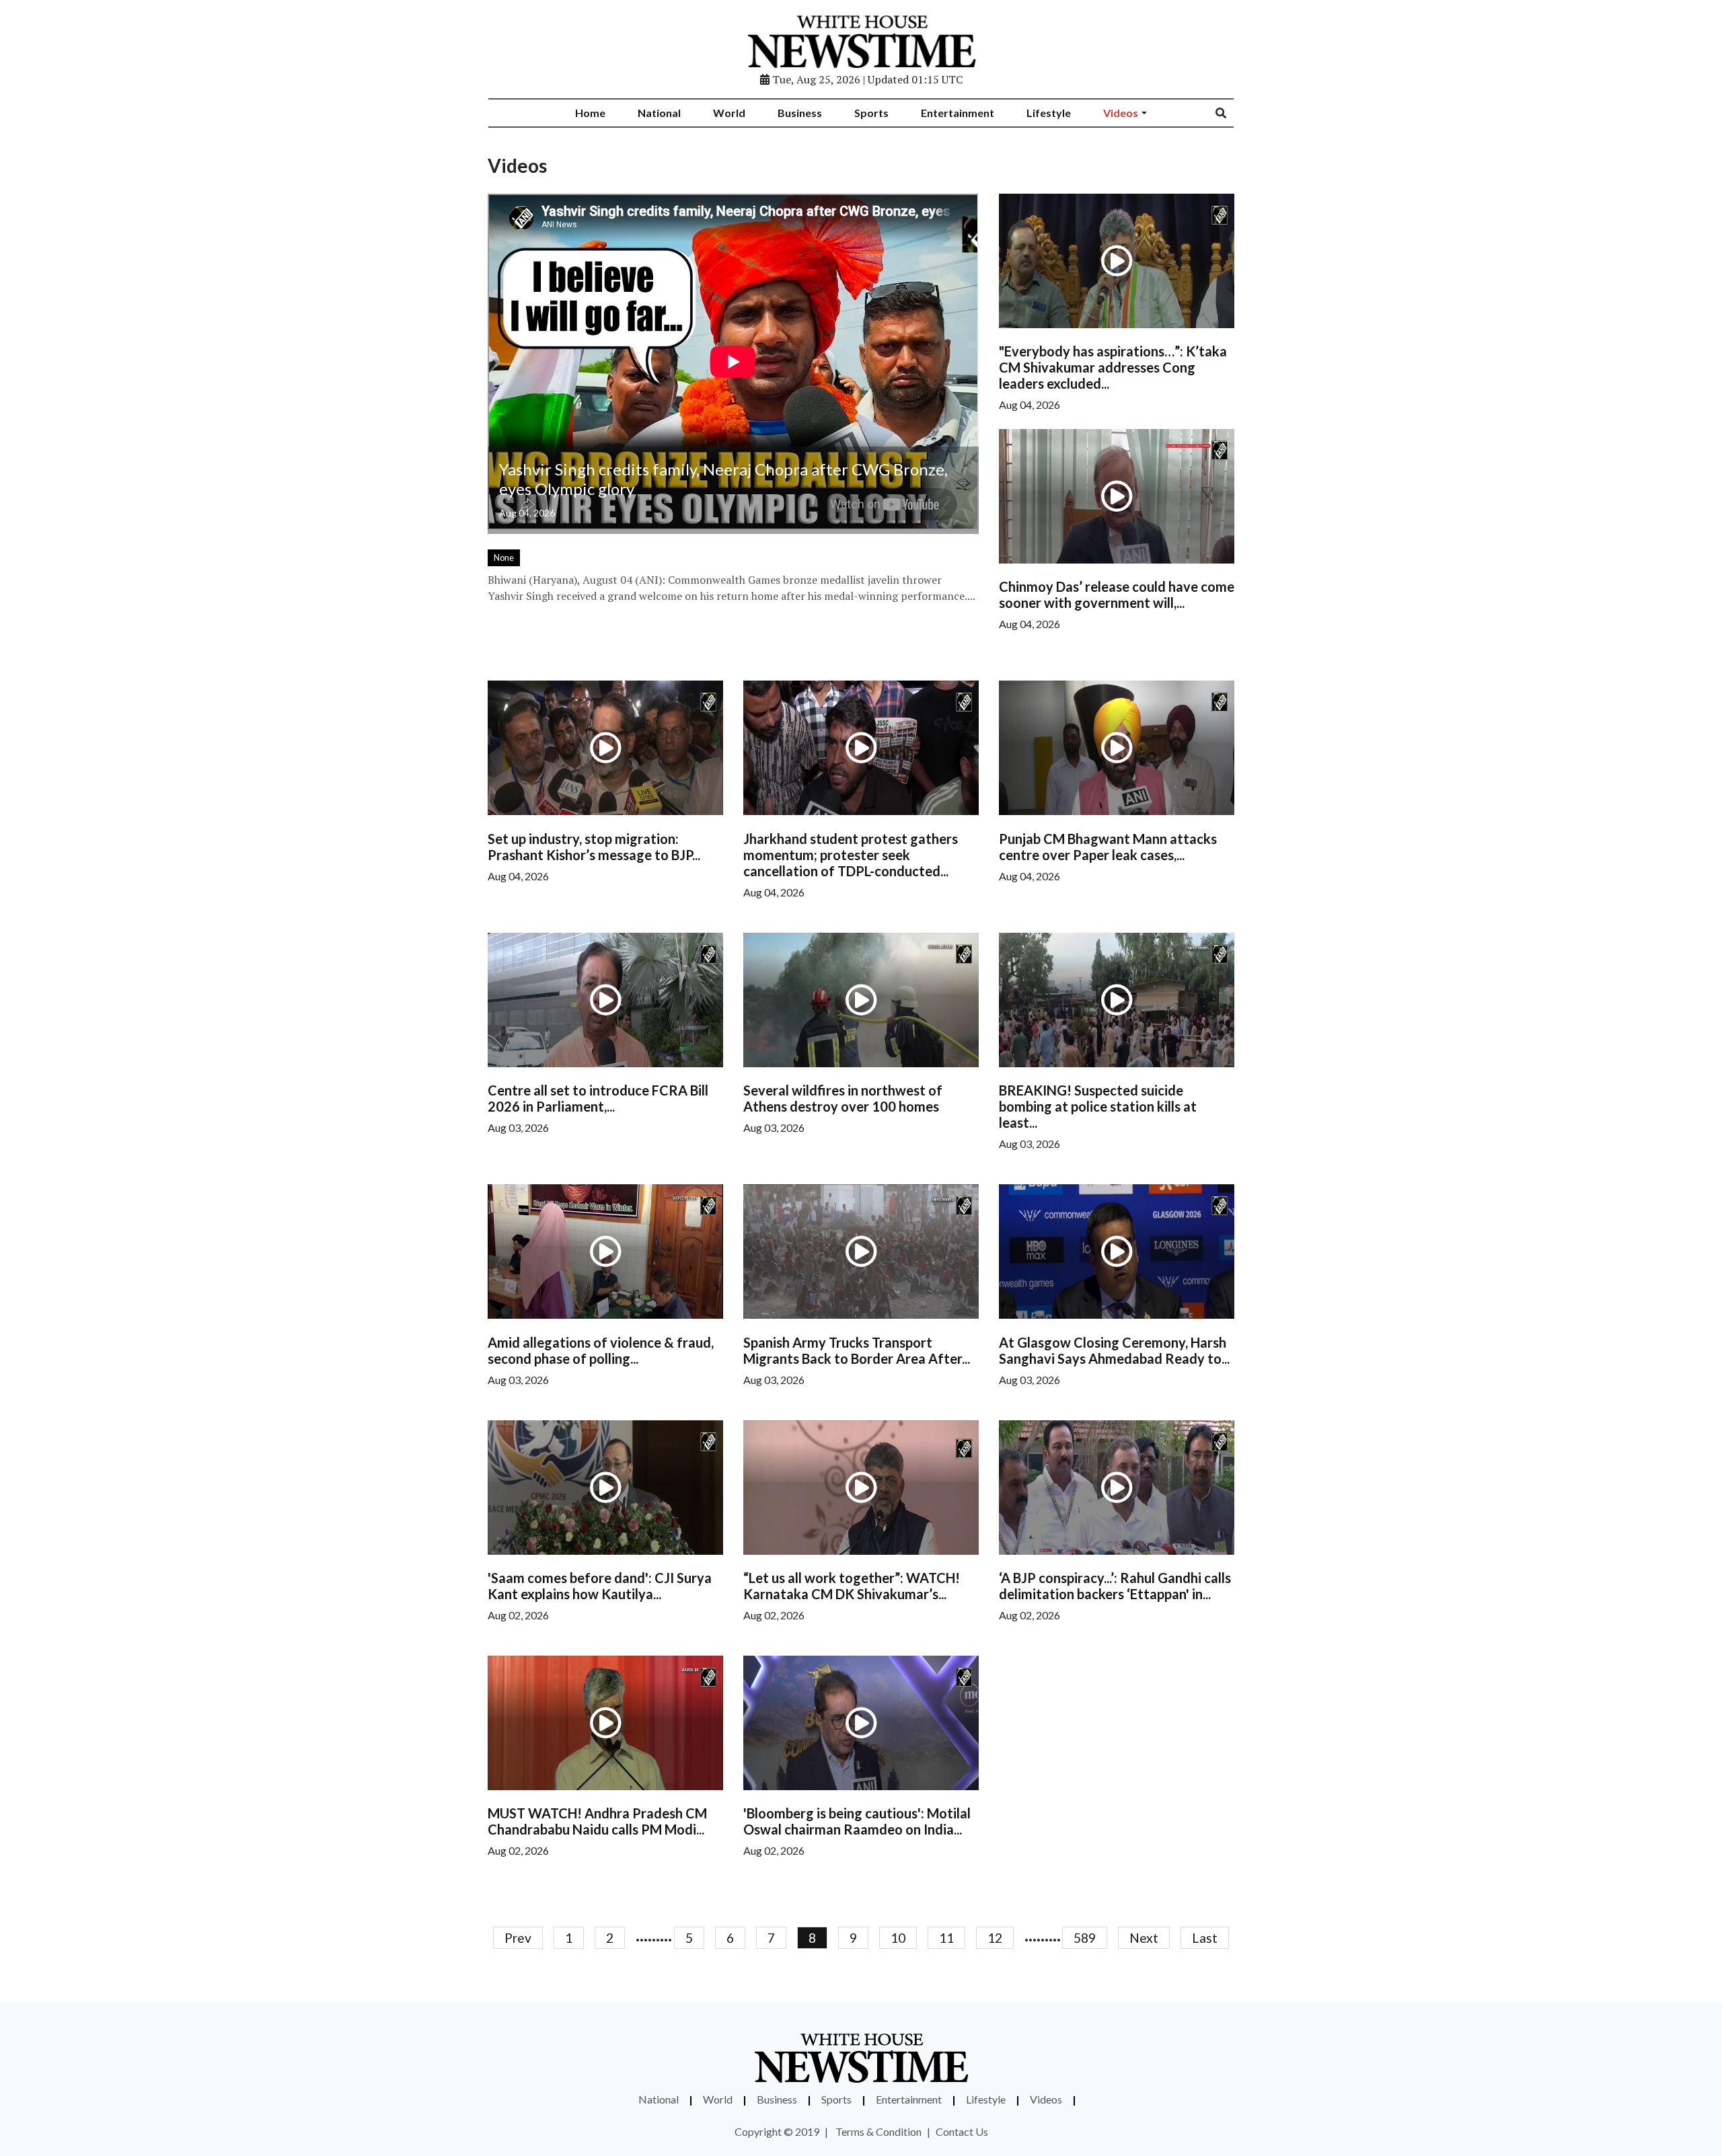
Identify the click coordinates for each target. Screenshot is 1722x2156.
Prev (518, 1938)
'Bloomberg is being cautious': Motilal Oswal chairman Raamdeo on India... (857, 1821)
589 (1085, 1938)
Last (1205, 1938)
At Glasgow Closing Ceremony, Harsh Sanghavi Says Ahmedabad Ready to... (1114, 1350)
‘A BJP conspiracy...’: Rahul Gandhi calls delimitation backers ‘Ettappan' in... (1115, 1586)
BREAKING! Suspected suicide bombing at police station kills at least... (1098, 1106)
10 (898, 1938)
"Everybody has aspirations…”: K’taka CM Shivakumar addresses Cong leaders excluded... (1113, 367)
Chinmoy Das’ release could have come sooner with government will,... (1117, 594)
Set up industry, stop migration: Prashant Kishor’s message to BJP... (594, 847)
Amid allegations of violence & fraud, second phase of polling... (601, 1350)
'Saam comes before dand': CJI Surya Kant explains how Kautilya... (600, 1586)
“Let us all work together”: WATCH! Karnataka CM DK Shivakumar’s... (852, 1586)
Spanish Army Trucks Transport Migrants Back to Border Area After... (857, 1350)
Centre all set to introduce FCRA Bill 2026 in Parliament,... (598, 1098)
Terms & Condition (878, 2131)
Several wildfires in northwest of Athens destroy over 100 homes (843, 1098)
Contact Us (962, 2131)
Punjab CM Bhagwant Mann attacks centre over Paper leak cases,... (1108, 847)
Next (1144, 1938)
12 (995, 1938)
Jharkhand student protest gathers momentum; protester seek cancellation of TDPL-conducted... (851, 855)
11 (946, 1938)
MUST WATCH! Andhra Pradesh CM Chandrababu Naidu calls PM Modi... (597, 1821)
